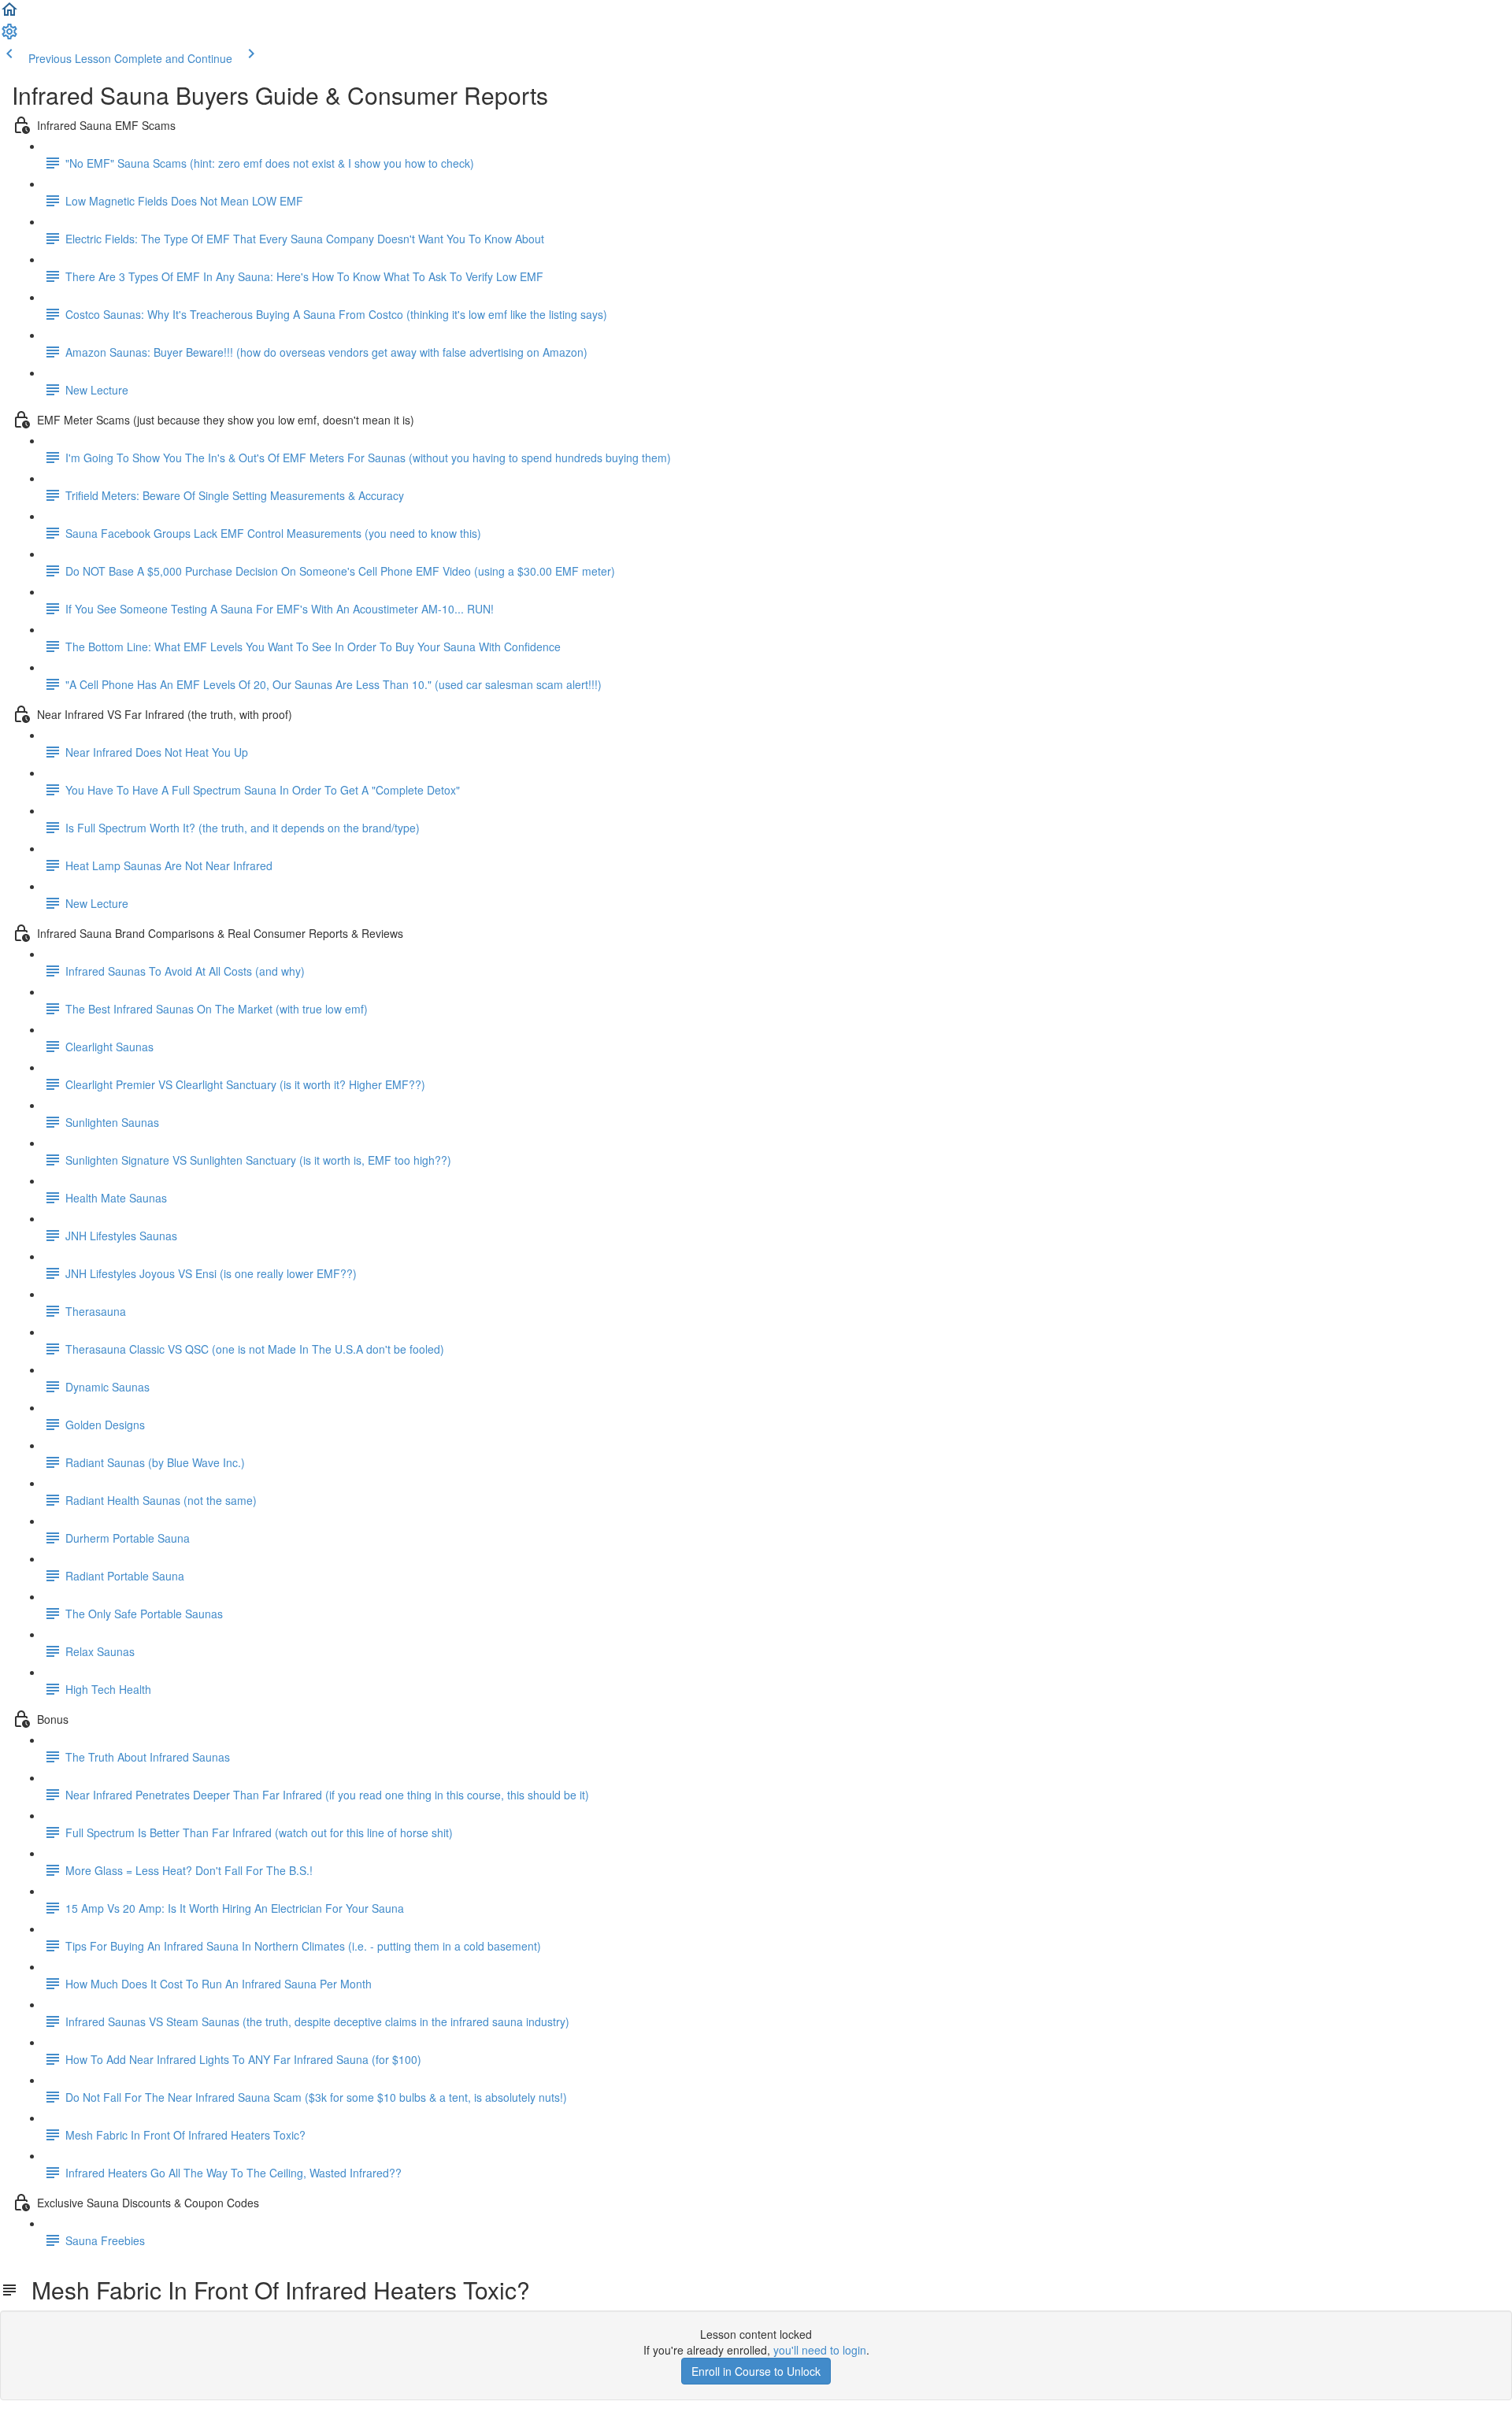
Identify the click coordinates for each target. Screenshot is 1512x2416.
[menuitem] (9, 36)
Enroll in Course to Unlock (756, 2371)
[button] (9, 14)
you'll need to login (820, 2350)
